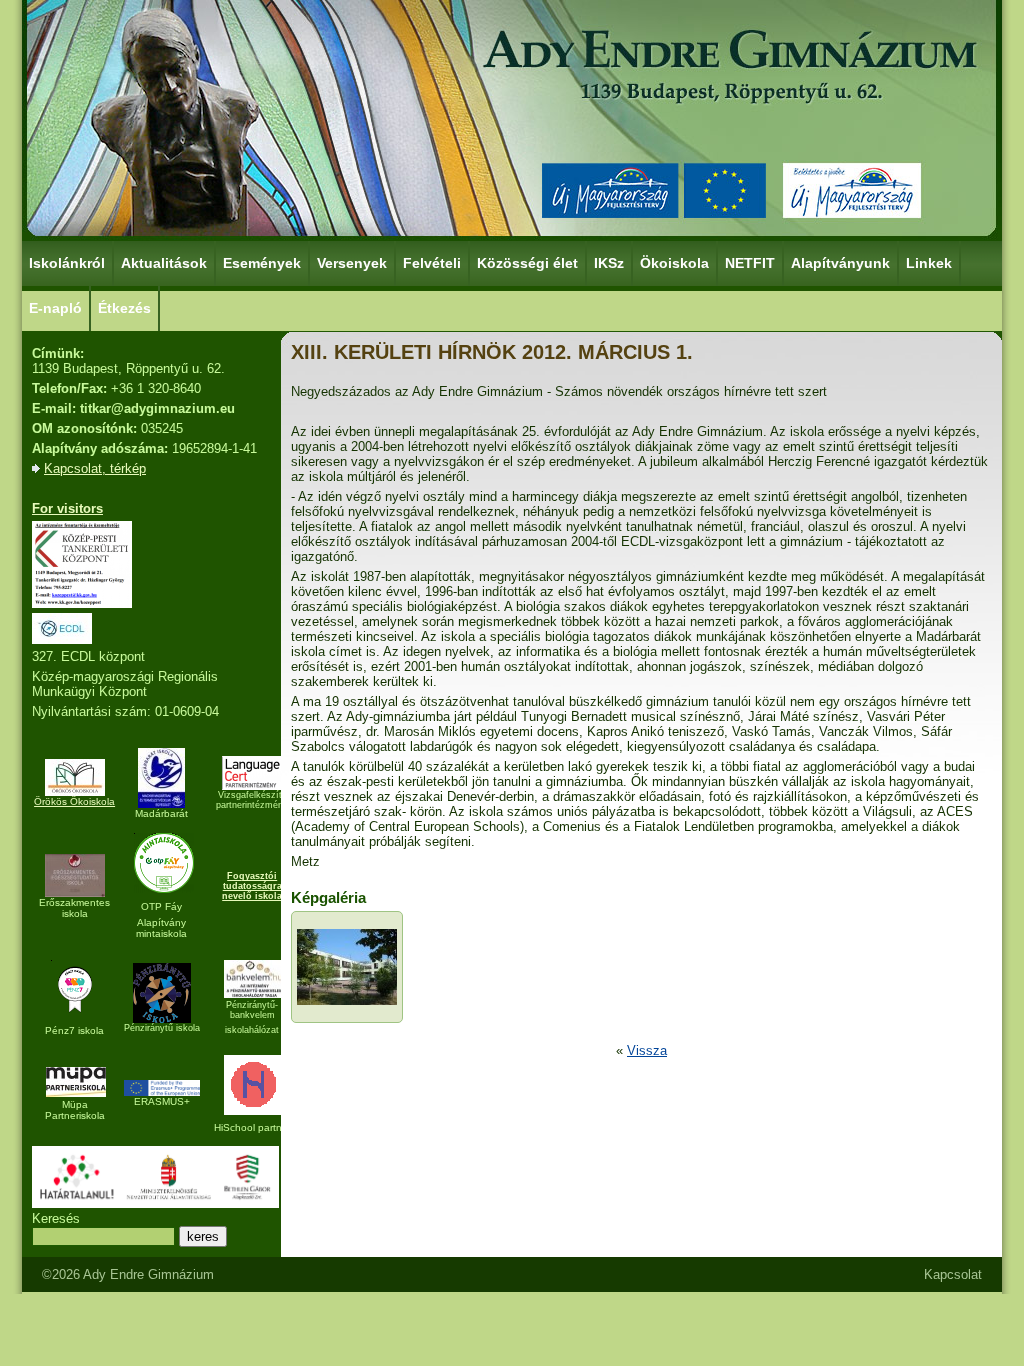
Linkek (929, 263)
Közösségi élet (527, 263)
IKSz (609, 263)
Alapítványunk (840, 263)
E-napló (55, 308)
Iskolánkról (67, 263)
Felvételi (432, 263)
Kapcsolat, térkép (95, 468)
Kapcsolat (953, 1274)
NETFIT (750, 263)
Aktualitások (164, 263)
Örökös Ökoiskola (74, 801)
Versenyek (352, 263)
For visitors (67, 508)
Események (262, 263)
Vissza (647, 1050)
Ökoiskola (674, 263)
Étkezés (124, 308)
